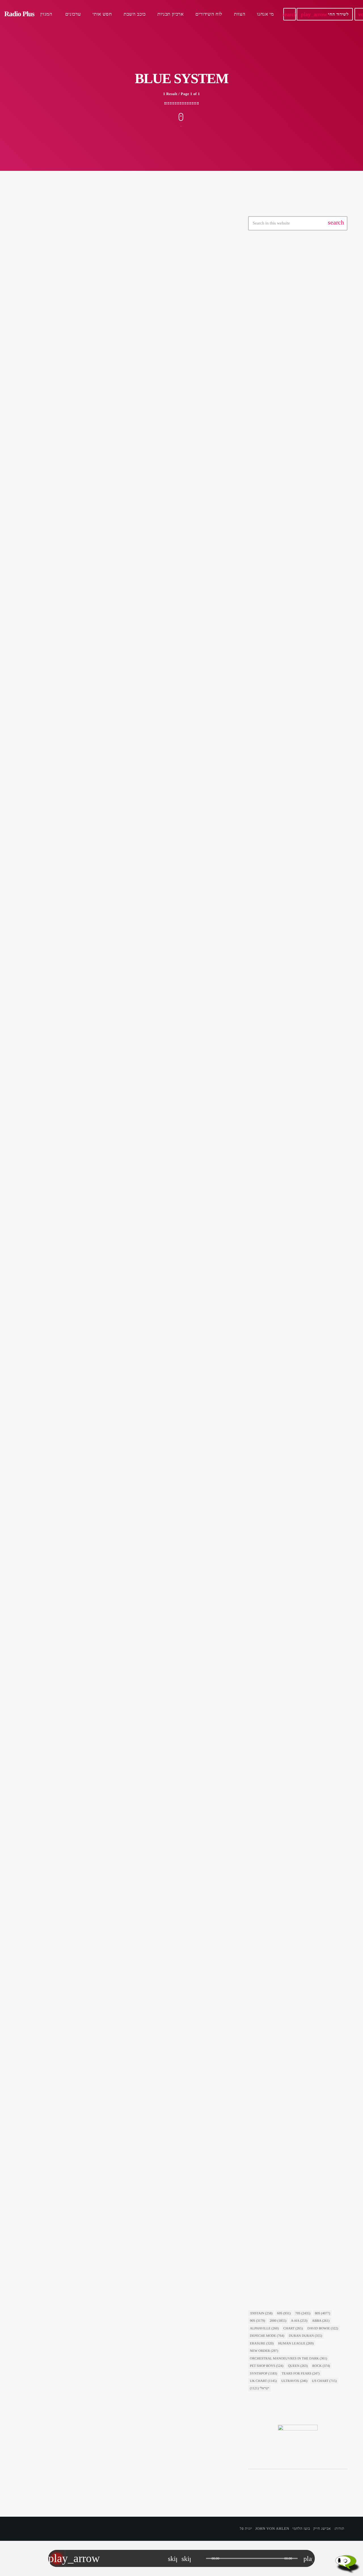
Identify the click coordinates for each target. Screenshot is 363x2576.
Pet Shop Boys (267, 2366)
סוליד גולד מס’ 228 (289, 750)
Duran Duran (305, 2336)
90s (258, 2321)
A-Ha (299, 2321)
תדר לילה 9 (283, 808)
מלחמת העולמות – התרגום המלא (289, 2119)
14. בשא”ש (268, 1693)
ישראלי (263, 294)
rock (321, 2366)
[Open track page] (200, 2558)
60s (284, 2313)
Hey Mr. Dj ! (285, 381)
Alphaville (264, 2328)
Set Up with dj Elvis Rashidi (297, 439)
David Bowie (323, 2328)
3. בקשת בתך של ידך (277, 1410)
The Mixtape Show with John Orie (303, 410)
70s (303, 2313)
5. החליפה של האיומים (279, 1977)
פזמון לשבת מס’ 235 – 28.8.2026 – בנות (306, 663)
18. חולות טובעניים (275, 1552)
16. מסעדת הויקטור (276, 984)
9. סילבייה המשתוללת (278, 1126)
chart (293, 2328)
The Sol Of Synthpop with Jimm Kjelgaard (301, 528)
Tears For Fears (301, 2373)
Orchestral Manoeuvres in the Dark (288, 2358)
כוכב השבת (265, 1257)
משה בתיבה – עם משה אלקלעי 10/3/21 (94, 406)
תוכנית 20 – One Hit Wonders (300, 779)
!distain (261, 2313)
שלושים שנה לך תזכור (291, 352)
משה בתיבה (41, 393)
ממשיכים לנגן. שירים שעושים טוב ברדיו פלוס (308, 497)
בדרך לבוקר (268, 305)
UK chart (263, 2381)
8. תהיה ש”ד (269, 1835)
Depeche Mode (267, 2336)
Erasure (262, 2343)
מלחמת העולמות (269, 2108)
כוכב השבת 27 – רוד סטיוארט (286, 2261)
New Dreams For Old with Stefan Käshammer (302, 470)
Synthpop (263, 2373)
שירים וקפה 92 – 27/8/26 (294, 634)
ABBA (321, 2321)
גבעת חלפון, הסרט (270, 973)
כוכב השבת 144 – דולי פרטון (297, 577)
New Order (264, 2351)
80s (322, 2313)
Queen (298, 2366)
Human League (296, 2343)
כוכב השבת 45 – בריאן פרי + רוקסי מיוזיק (297, 1268)
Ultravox (294, 2381)
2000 (278, 2321)
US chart (324, 2381)
